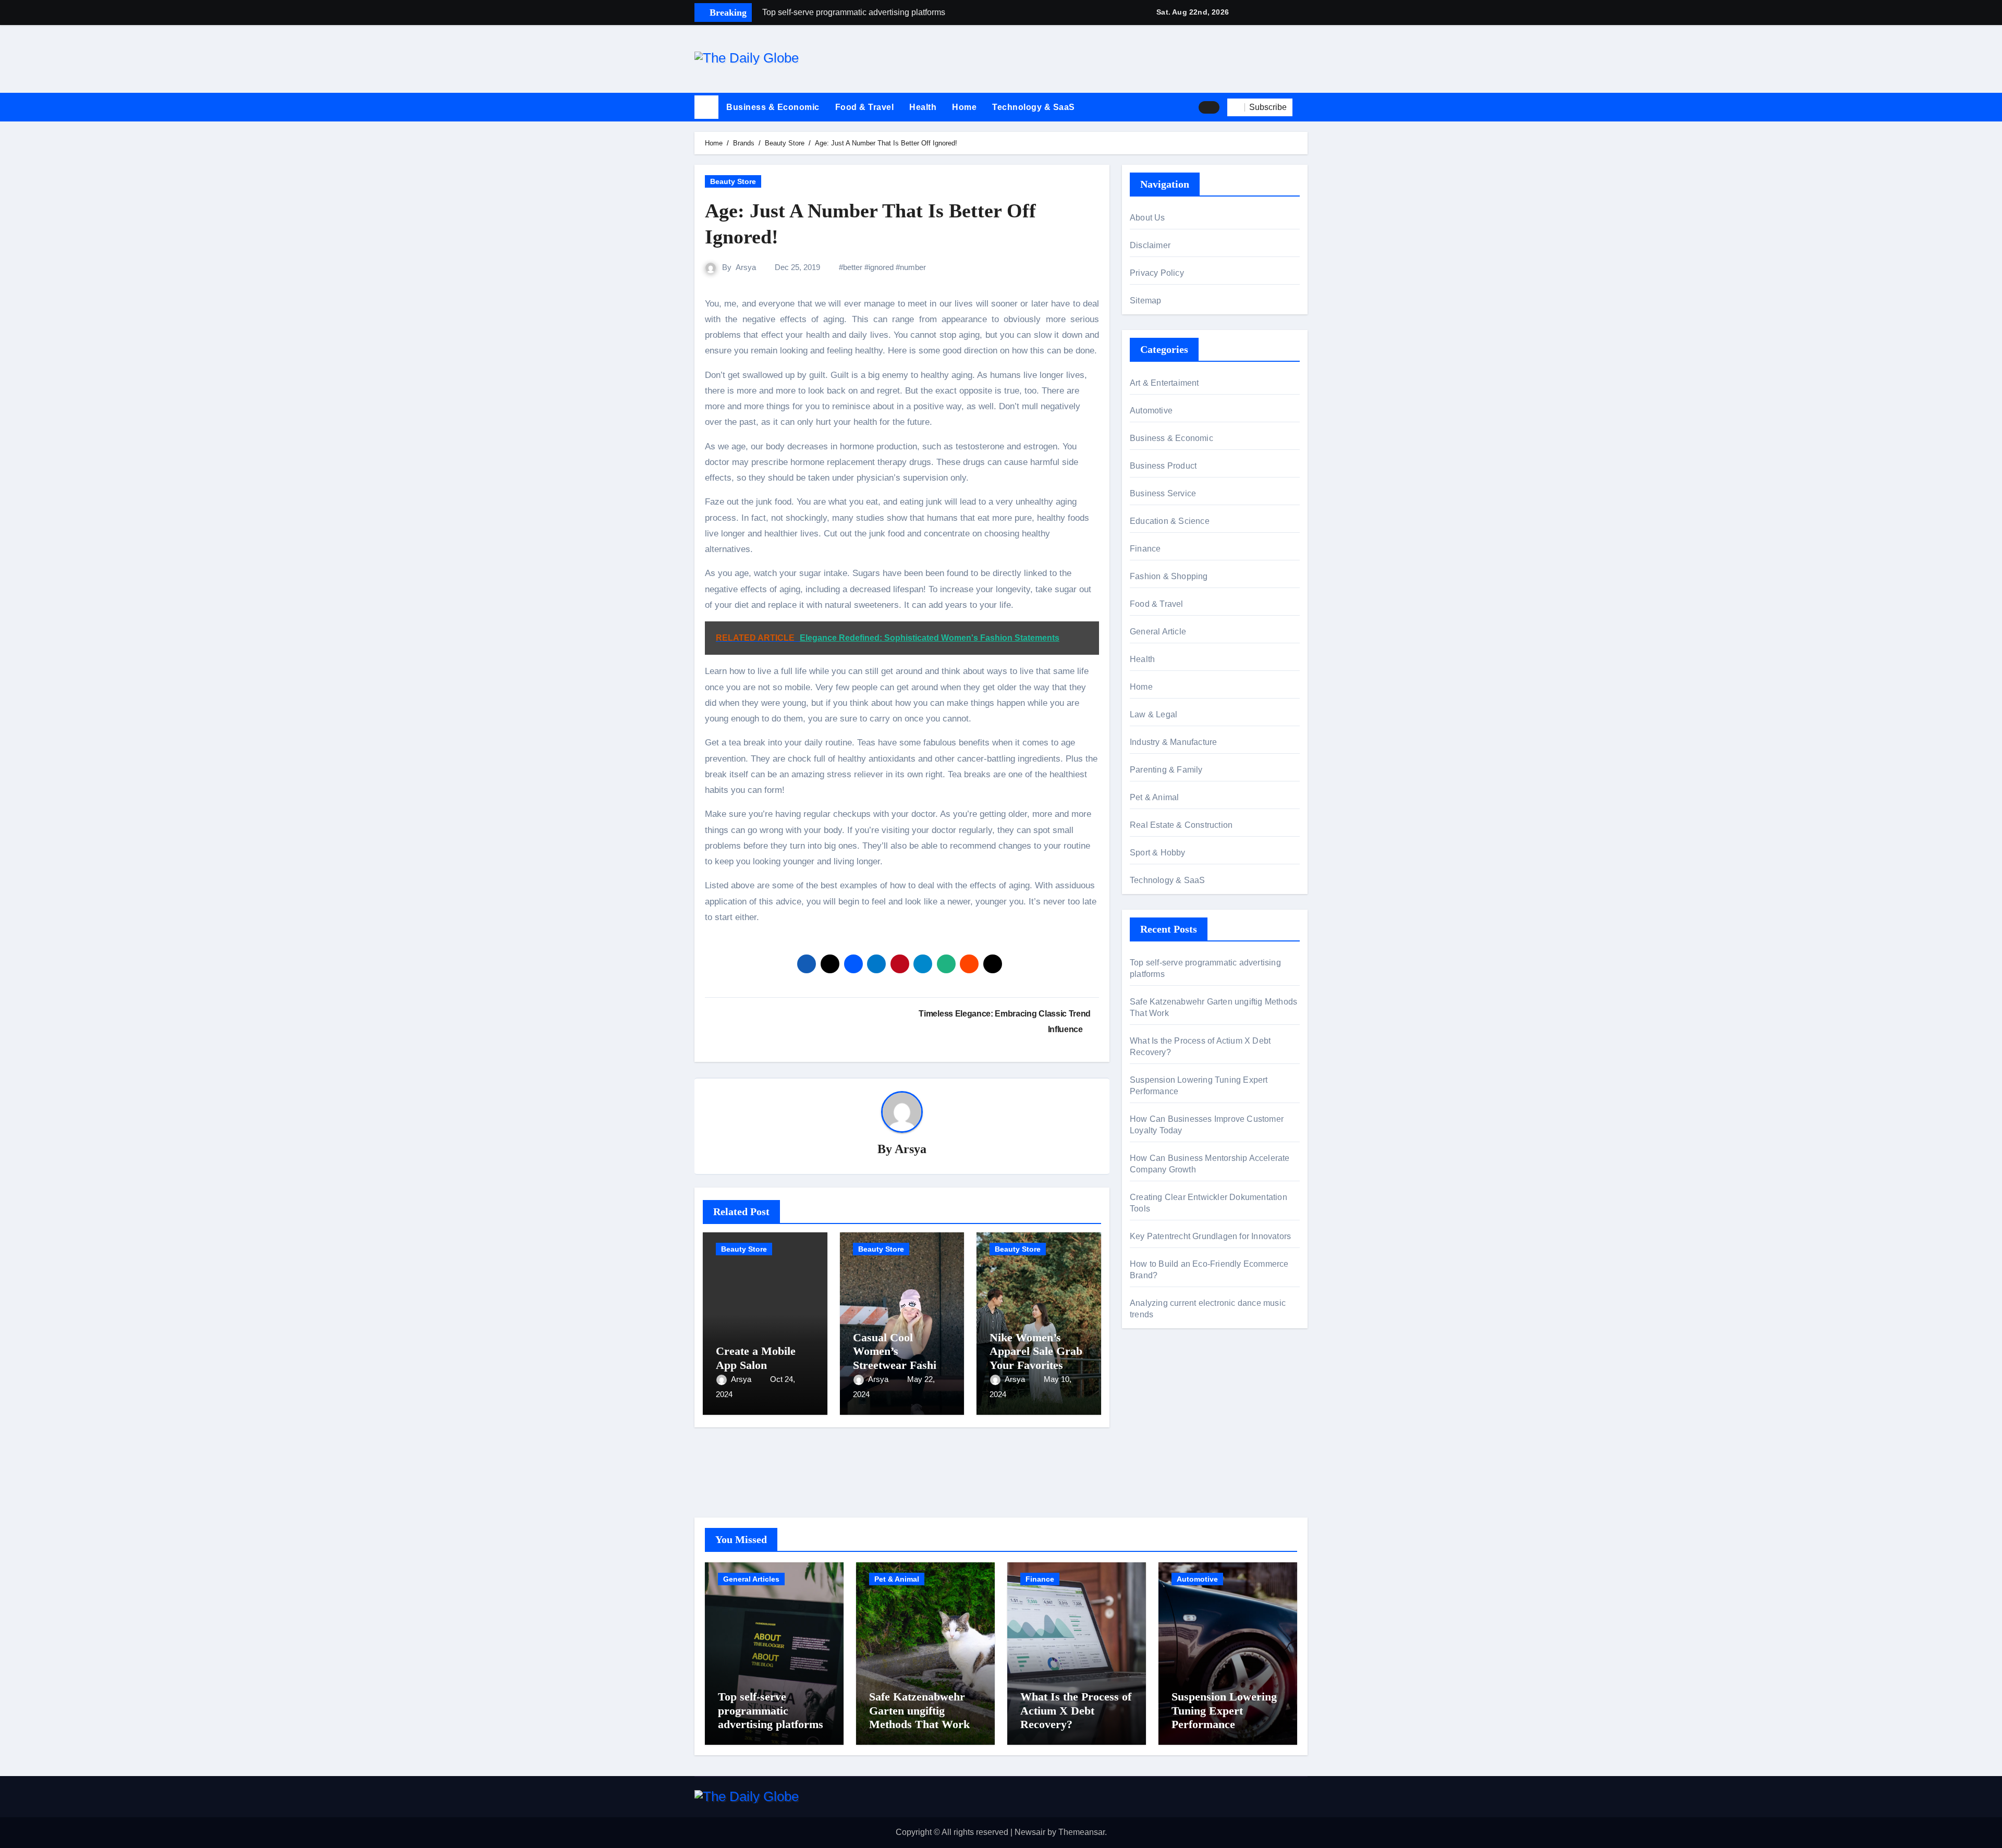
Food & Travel (865, 107)
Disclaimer (1150, 245)
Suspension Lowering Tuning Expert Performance (1224, 1710)
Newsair (1030, 1832)
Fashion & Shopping (1169, 576)
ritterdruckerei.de (1161, 1470)
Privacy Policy (1157, 273)
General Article (1158, 632)
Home (964, 107)
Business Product (1163, 466)
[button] (1304, 107)
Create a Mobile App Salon (756, 1358)
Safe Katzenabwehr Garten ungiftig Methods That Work (919, 1710)
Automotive (1151, 411)
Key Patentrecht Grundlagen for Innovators (1210, 1236)
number (913, 267)
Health (923, 107)
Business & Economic (773, 107)
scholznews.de (1157, 1385)
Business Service (1163, 493)
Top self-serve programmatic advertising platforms (771, 1710)
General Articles (751, 1579)
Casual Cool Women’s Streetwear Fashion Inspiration (901, 1358)
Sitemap (1145, 301)
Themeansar (1082, 1832)
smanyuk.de (1152, 1456)
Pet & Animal (1154, 797)
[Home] (706, 107)
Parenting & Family (1166, 770)
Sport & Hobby (1158, 853)
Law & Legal (1153, 714)
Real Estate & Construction (1181, 825)
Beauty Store (733, 181)
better (853, 267)
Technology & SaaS (1034, 107)
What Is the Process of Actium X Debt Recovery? (1076, 1710)
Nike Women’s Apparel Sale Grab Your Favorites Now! (1036, 1358)
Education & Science (1170, 521)
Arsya (746, 267)
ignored (881, 267)
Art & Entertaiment (1164, 383)
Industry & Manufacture (1173, 742)
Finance (1145, 549)
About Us (1148, 218)
